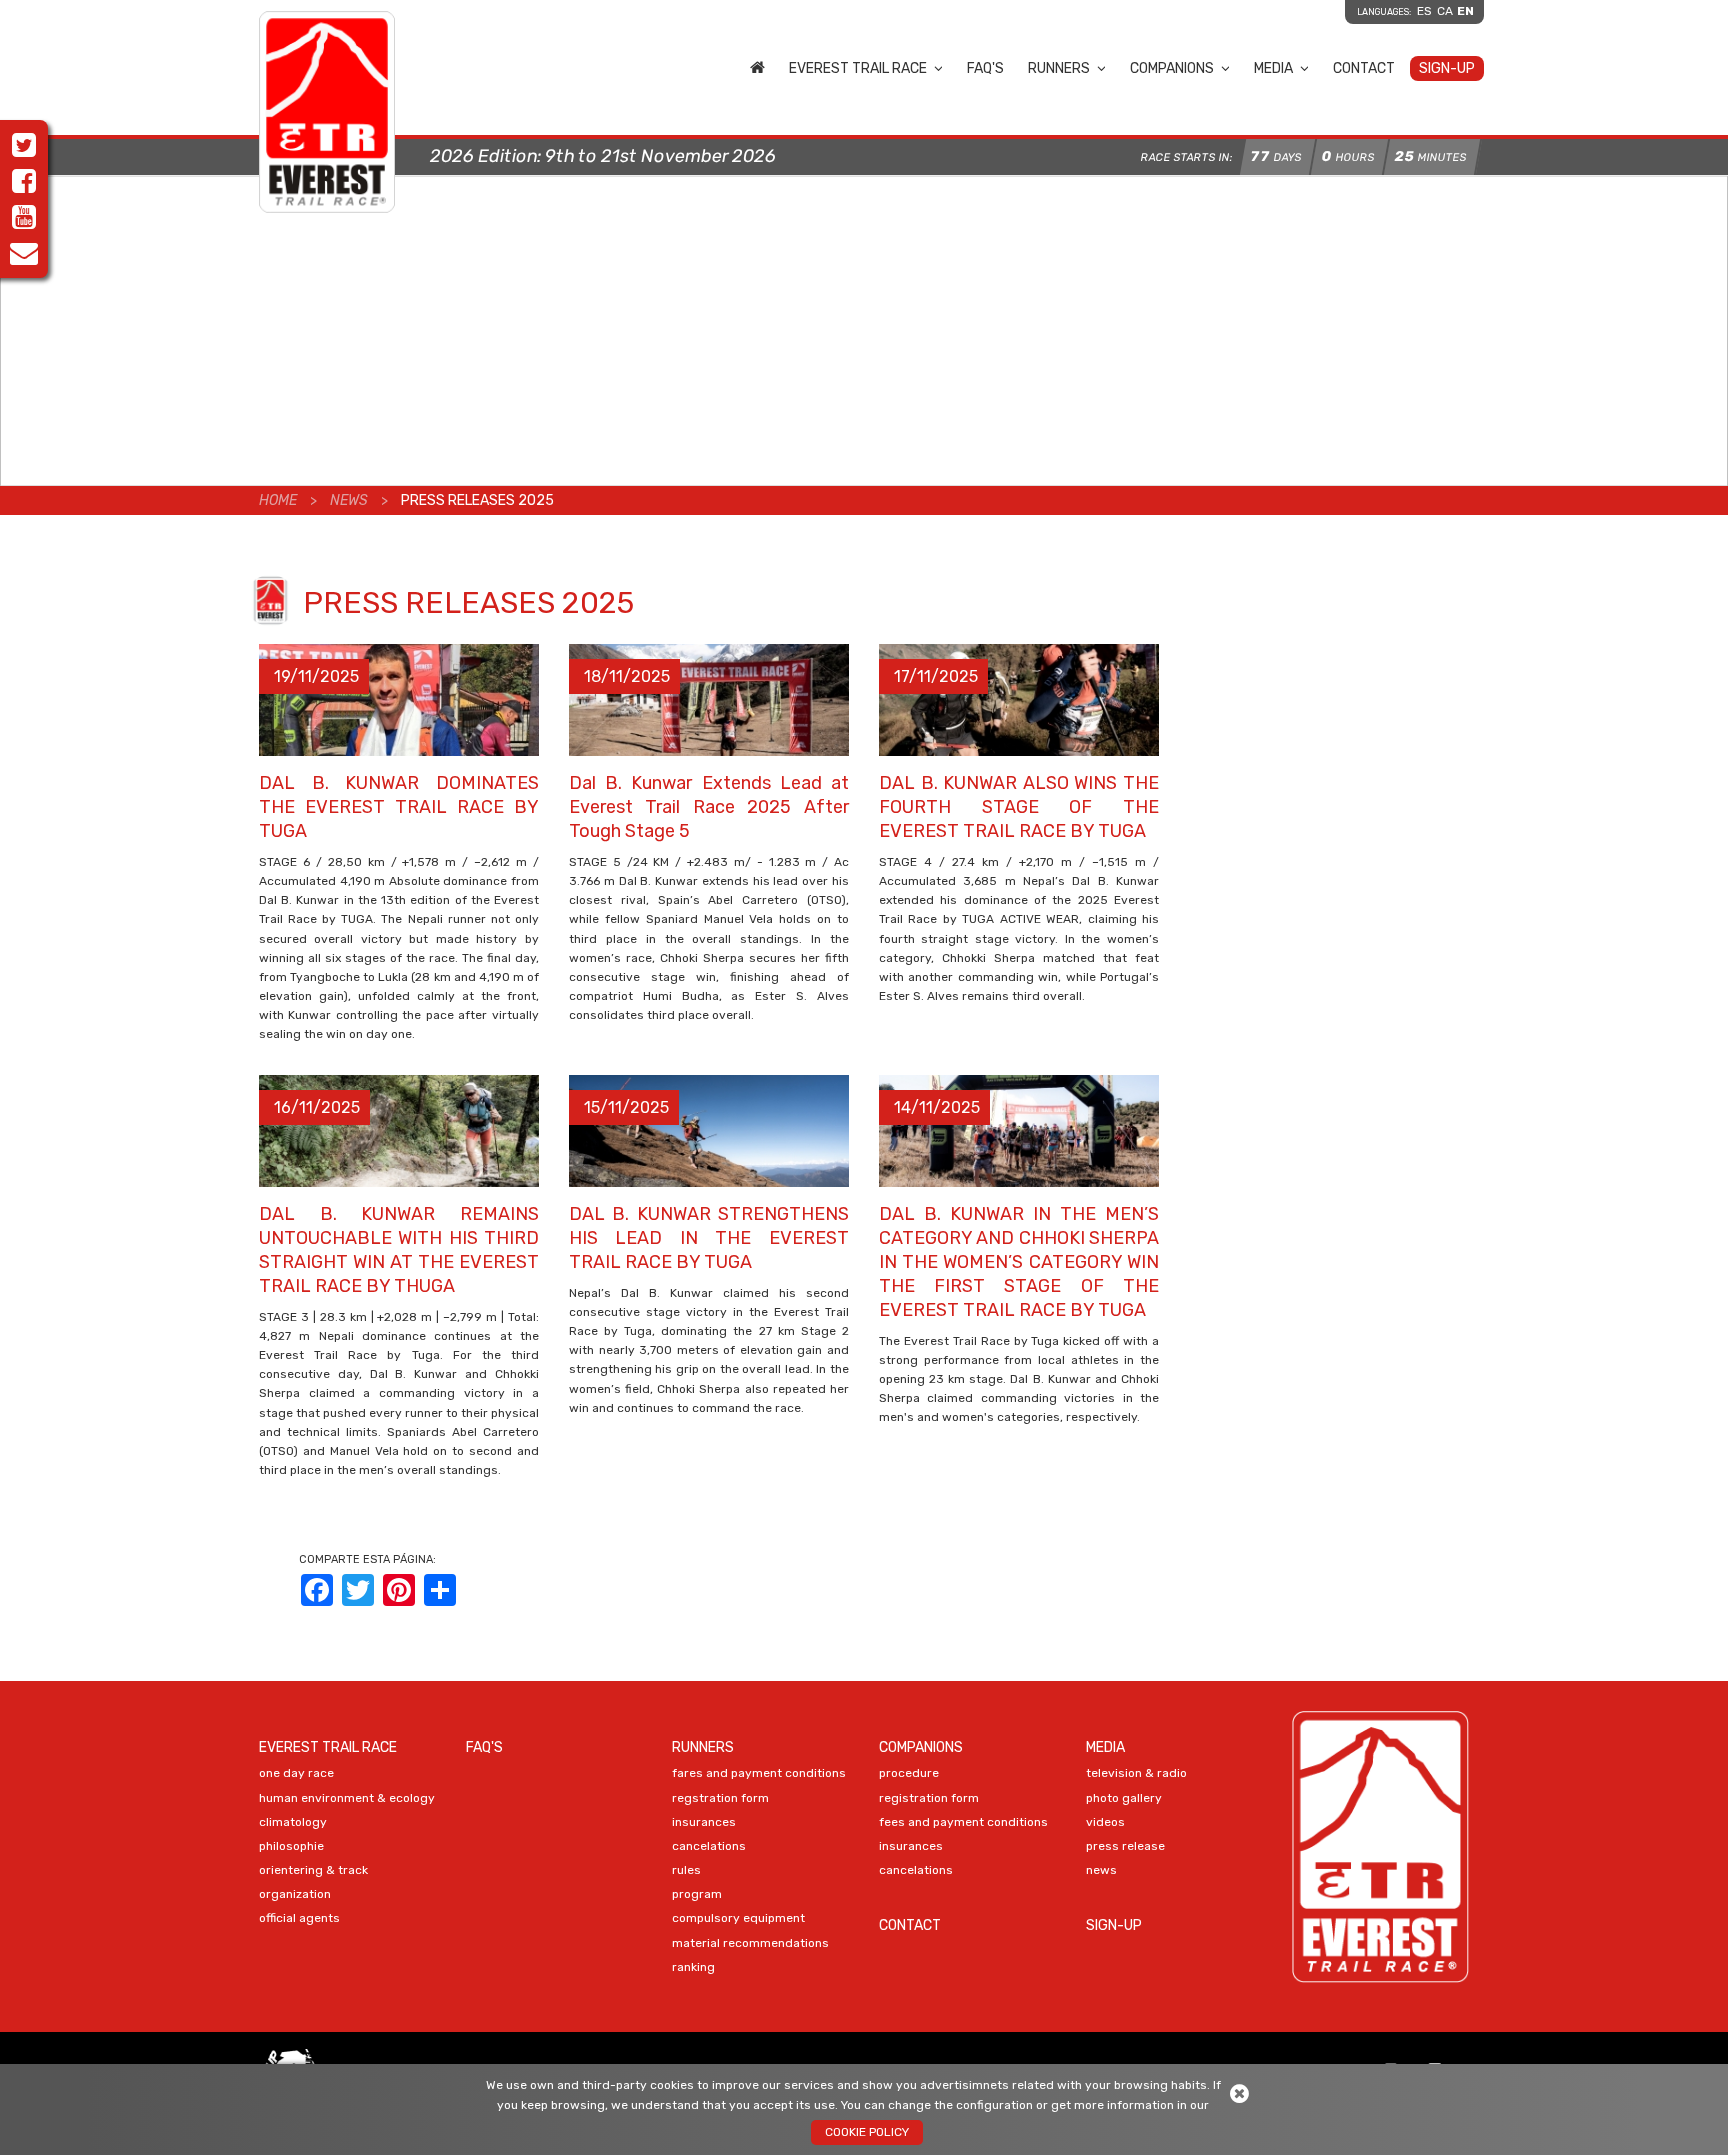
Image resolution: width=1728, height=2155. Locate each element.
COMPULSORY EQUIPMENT (738, 1918)
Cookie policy (867, 2132)
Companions (1172, 68)
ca (1445, 11)
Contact (1364, 68)
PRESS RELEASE (1125, 1846)
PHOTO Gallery (1124, 1798)
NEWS (1101, 1870)
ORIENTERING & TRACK (313, 1870)
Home (757, 67)
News (349, 500)
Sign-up (1447, 68)
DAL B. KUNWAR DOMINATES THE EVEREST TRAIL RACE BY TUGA (399, 807)
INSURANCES (704, 1822)
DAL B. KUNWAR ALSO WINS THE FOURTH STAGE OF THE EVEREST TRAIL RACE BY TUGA (1019, 807)
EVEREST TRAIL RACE (858, 68)
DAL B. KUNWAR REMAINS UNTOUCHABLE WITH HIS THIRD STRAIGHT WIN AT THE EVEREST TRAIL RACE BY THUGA (399, 1250)
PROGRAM (697, 1894)
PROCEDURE (909, 1773)
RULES (686, 1870)
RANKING (693, 1967)
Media (1273, 68)
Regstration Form (720, 1798)
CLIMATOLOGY (293, 1822)
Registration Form (929, 1798)
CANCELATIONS (709, 1846)
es (1424, 11)
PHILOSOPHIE (291, 1846)
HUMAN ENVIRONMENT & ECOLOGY (347, 1798)
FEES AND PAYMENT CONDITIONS (963, 1822)
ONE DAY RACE (296, 1773)
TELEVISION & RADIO (1136, 1773)
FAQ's (985, 68)
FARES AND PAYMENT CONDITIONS (759, 1773)
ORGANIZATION (295, 1894)
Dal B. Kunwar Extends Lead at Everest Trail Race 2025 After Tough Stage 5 (709, 807)
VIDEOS (1105, 1822)
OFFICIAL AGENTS (299, 1918)
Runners (1059, 68)
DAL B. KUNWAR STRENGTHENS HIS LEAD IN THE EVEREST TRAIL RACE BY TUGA (709, 1238)
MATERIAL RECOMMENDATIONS (750, 1943)
